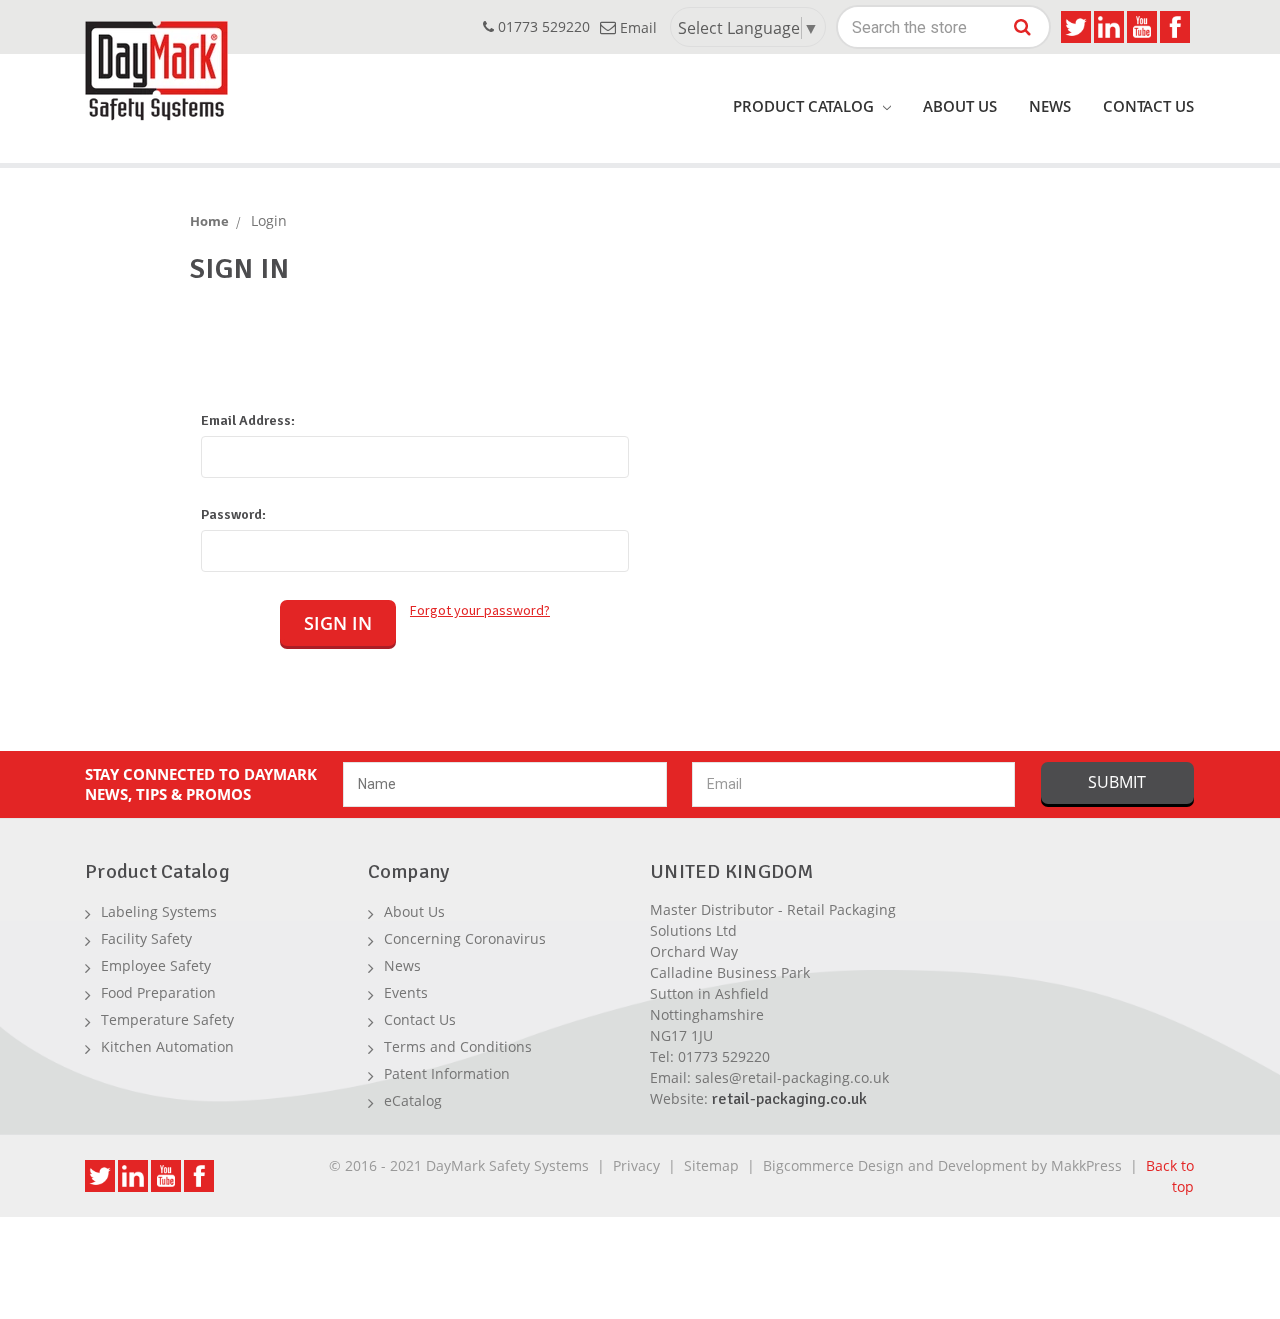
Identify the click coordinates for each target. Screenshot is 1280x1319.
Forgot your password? (480, 610)
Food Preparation (158, 992)
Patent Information (447, 1073)
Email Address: (248, 420)
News (1050, 106)
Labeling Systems (159, 911)
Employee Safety (156, 965)
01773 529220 (542, 26)
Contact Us (1148, 106)
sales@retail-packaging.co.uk (792, 1077)
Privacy (636, 1165)
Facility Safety (146, 938)
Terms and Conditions (458, 1046)
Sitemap (711, 1165)
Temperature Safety (167, 1019)
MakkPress (1086, 1165)
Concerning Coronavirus (465, 938)
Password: (233, 514)
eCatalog (413, 1100)
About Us (960, 106)
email (636, 27)
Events (406, 992)
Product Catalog (805, 106)
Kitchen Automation (167, 1046)
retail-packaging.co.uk (789, 1099)
